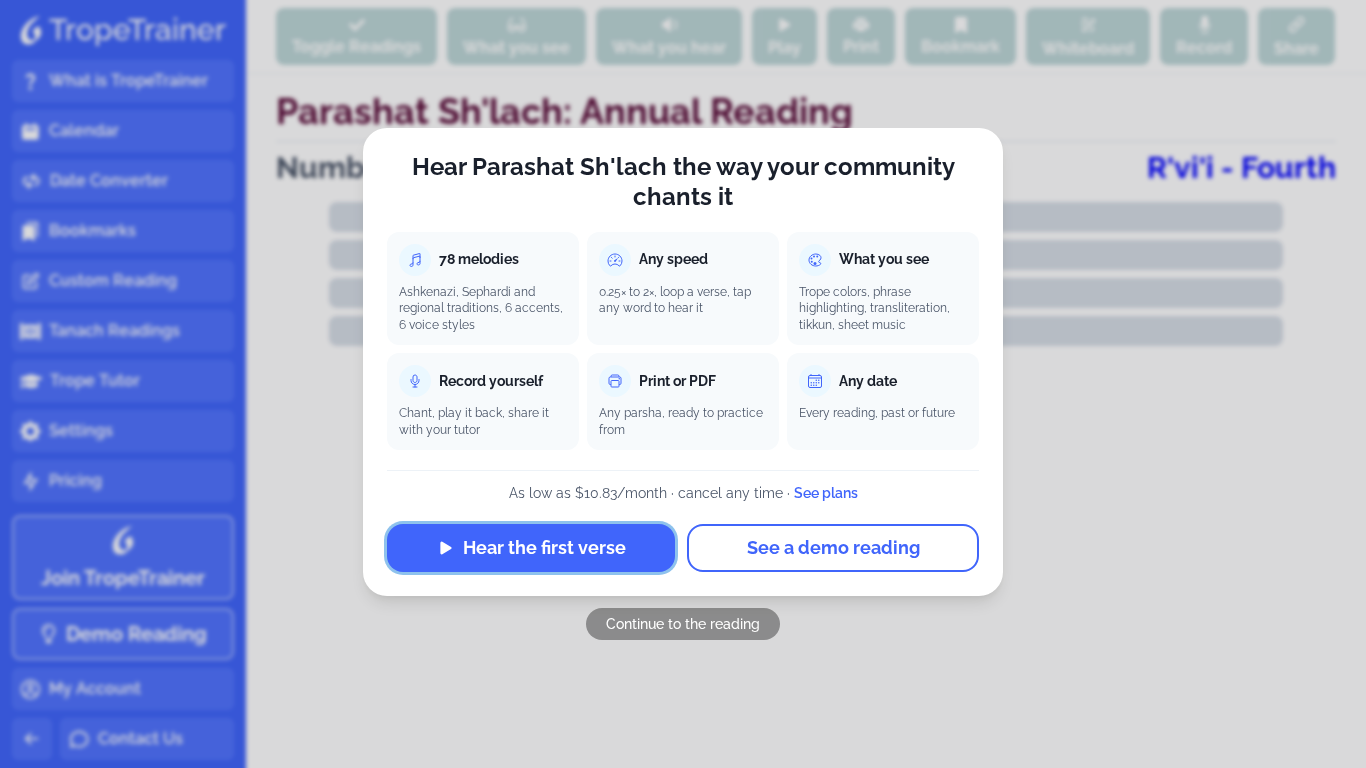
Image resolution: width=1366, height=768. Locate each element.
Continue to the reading (683, 624)
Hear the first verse (544, 547)
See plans (826, 493)
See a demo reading (833, 547)
